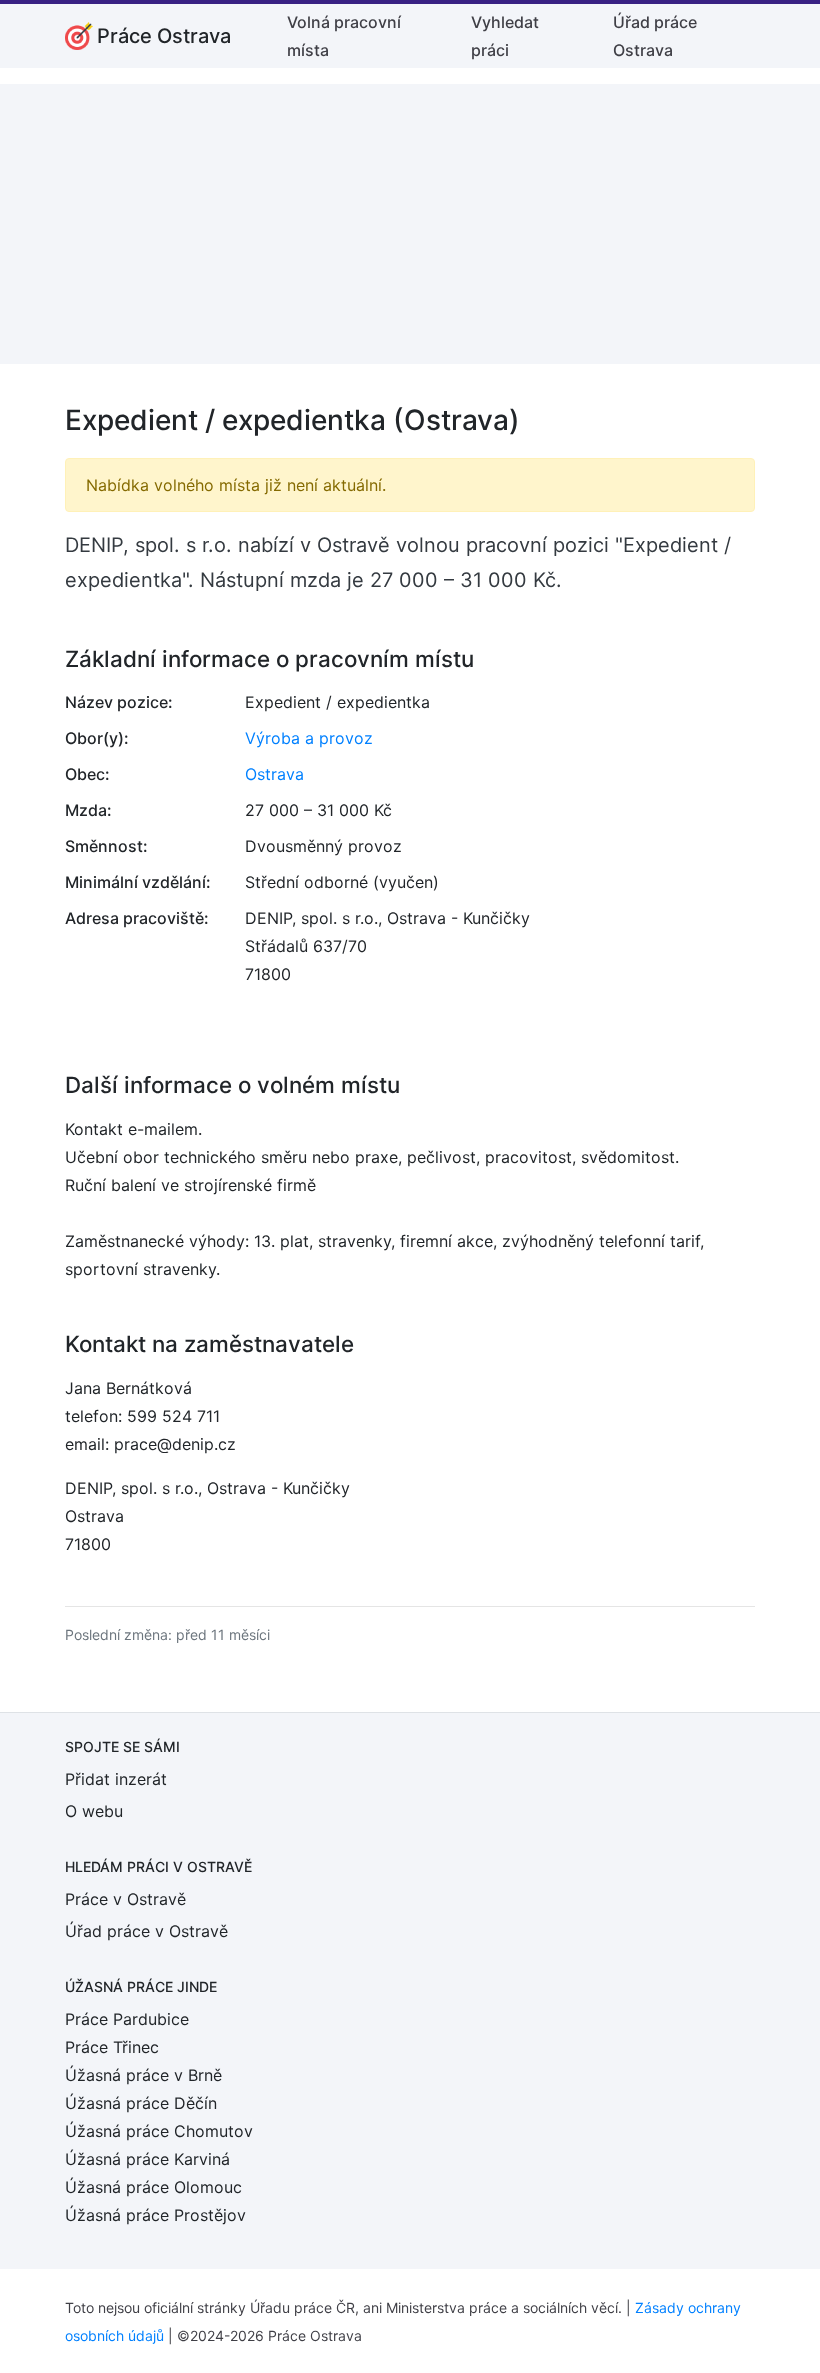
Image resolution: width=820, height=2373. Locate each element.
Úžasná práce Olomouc (153, 2187)
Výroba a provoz (309, 738)
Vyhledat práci (505, 36)
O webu (94, 1811)
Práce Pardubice (127, 2019)
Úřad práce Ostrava (655, 36)
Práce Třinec (112, 2047)
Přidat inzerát (116, 1779)
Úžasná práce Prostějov (155, 2215)
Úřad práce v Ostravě (146, 1931)
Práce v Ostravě (125, 1899)
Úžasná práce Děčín (141, 2103)
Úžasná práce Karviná (147, 2159)
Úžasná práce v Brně (143, 2075)
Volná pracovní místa (344, 36)
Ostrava (274, 774)
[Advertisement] (410, 224)
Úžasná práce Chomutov (159, 2131)
